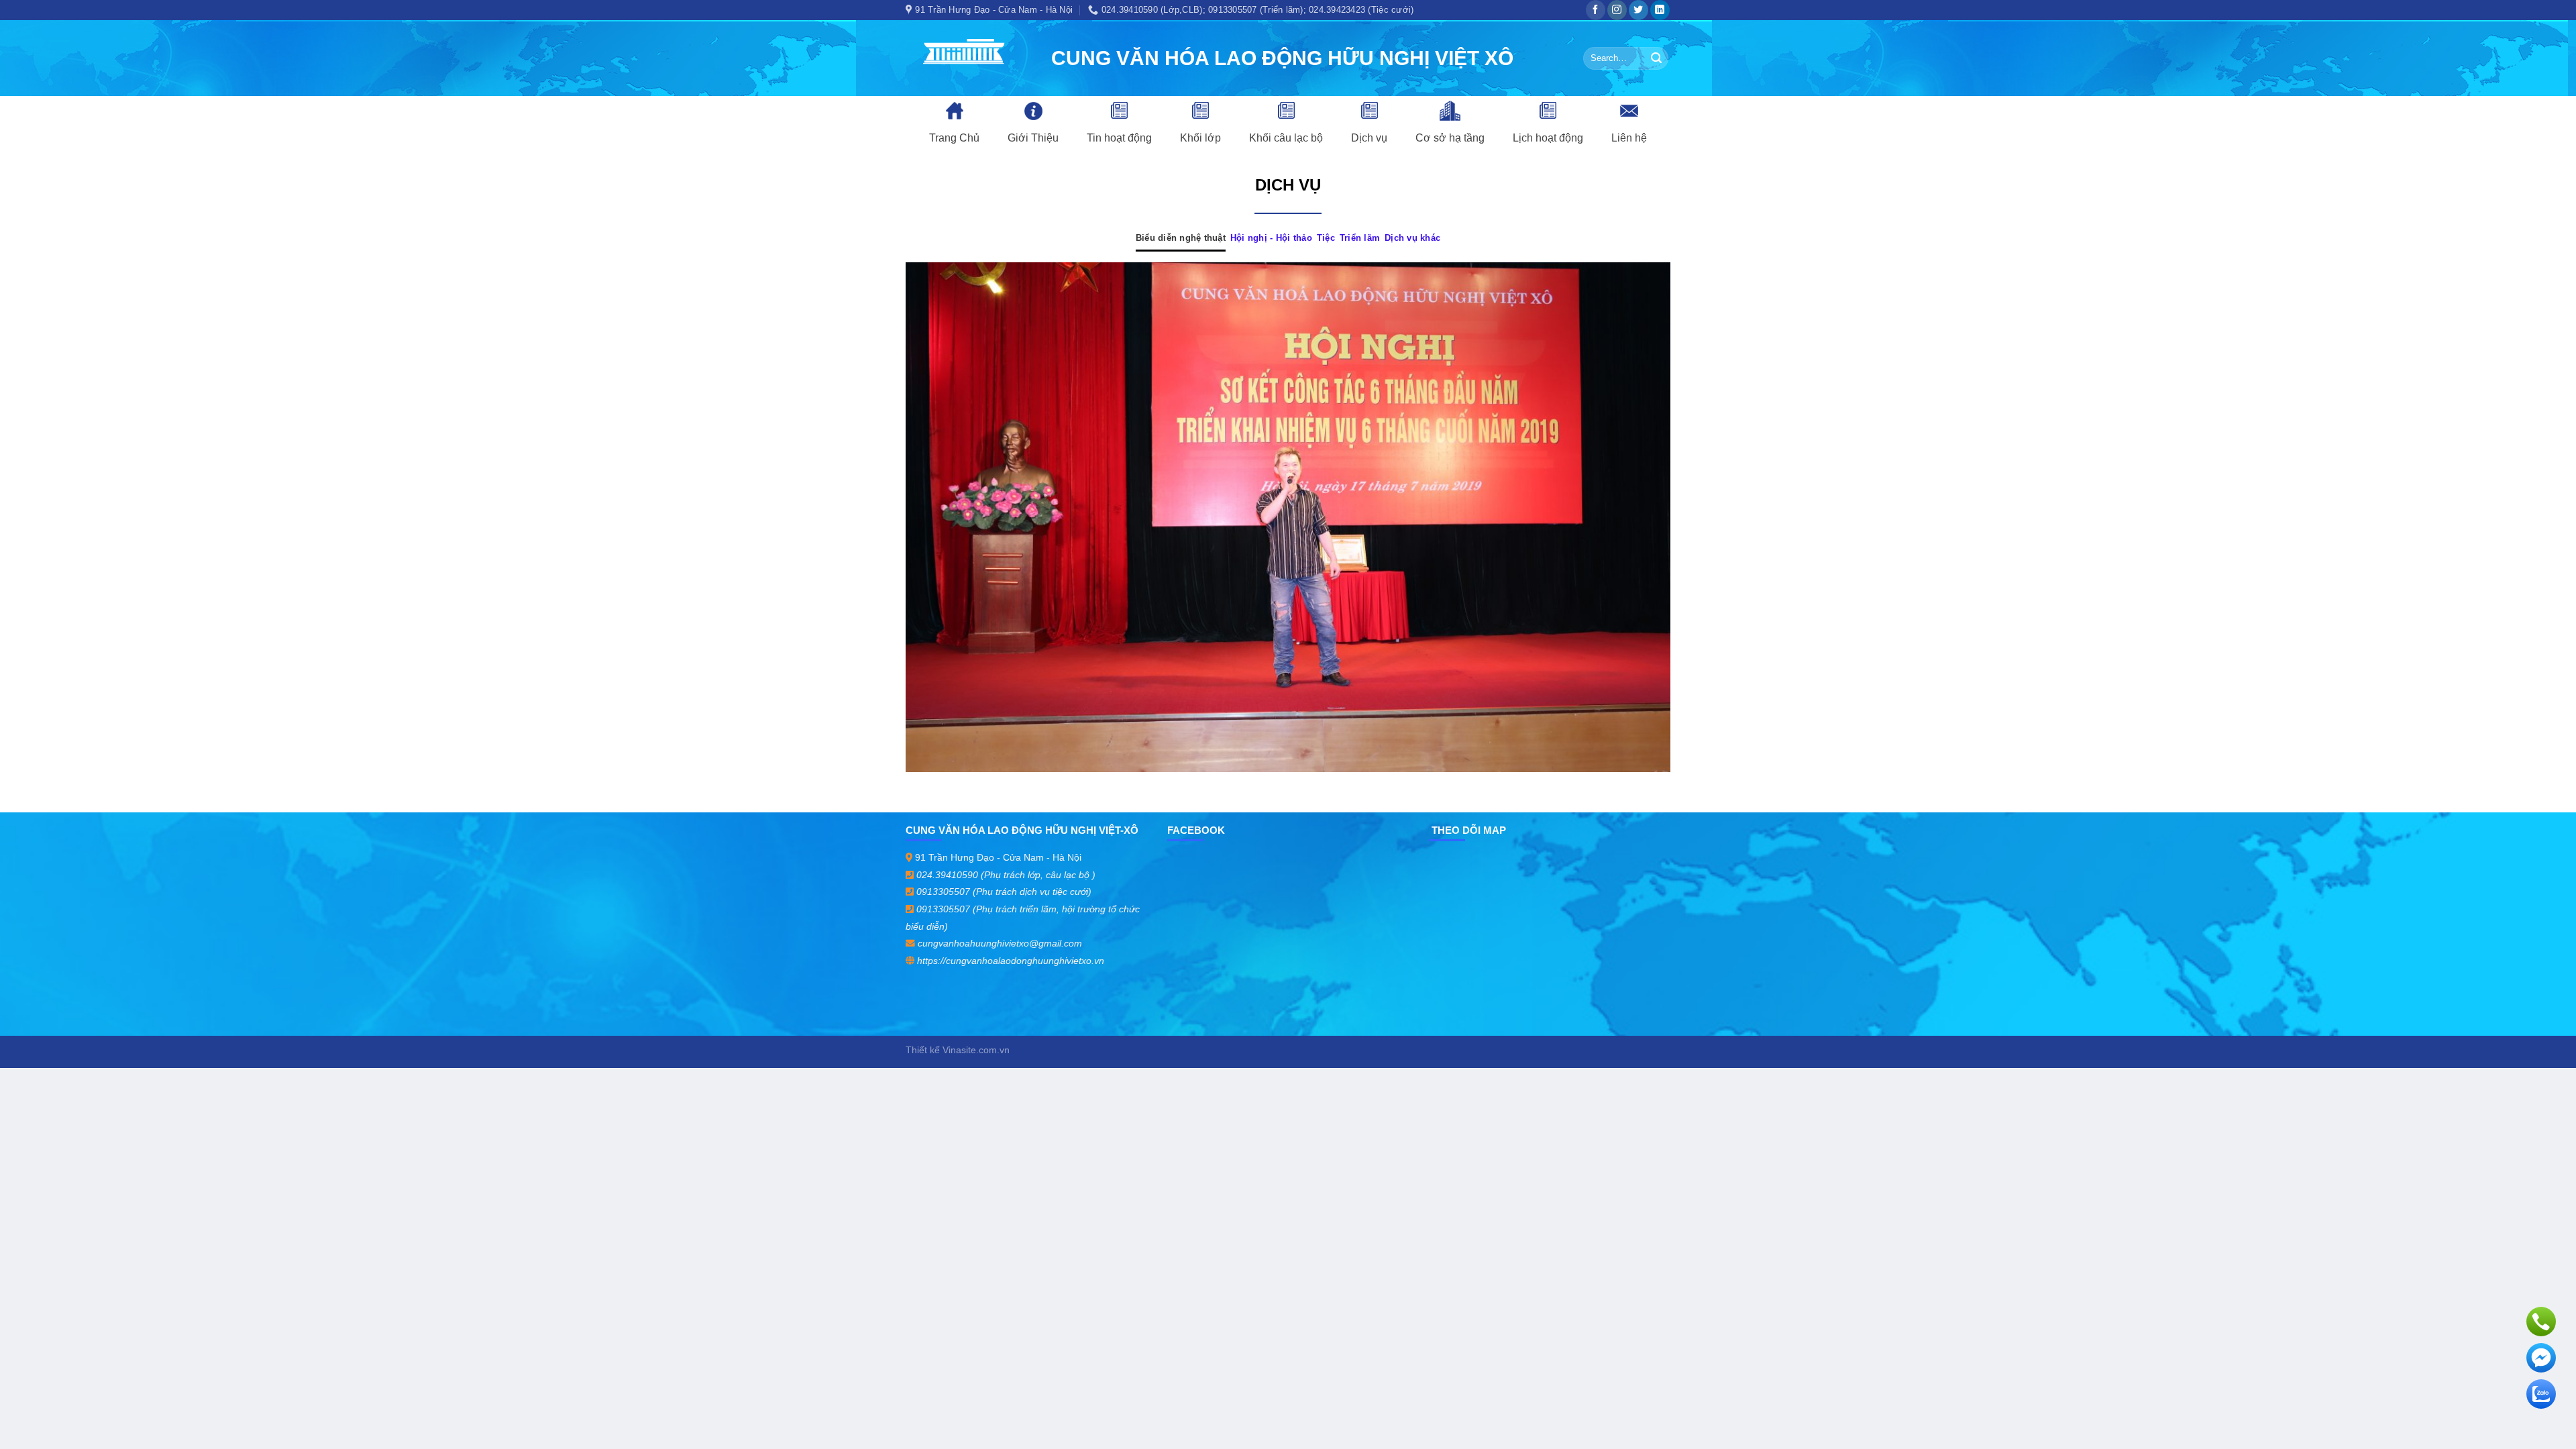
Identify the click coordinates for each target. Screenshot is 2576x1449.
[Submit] (1656, 58)
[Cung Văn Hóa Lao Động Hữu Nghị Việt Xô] (968, 58)
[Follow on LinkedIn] (1660, 10)
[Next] (1638, 517)
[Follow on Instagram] (1617, 10)
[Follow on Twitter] (1639, 10)
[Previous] (938, 517)
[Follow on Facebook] (1596, 10)
